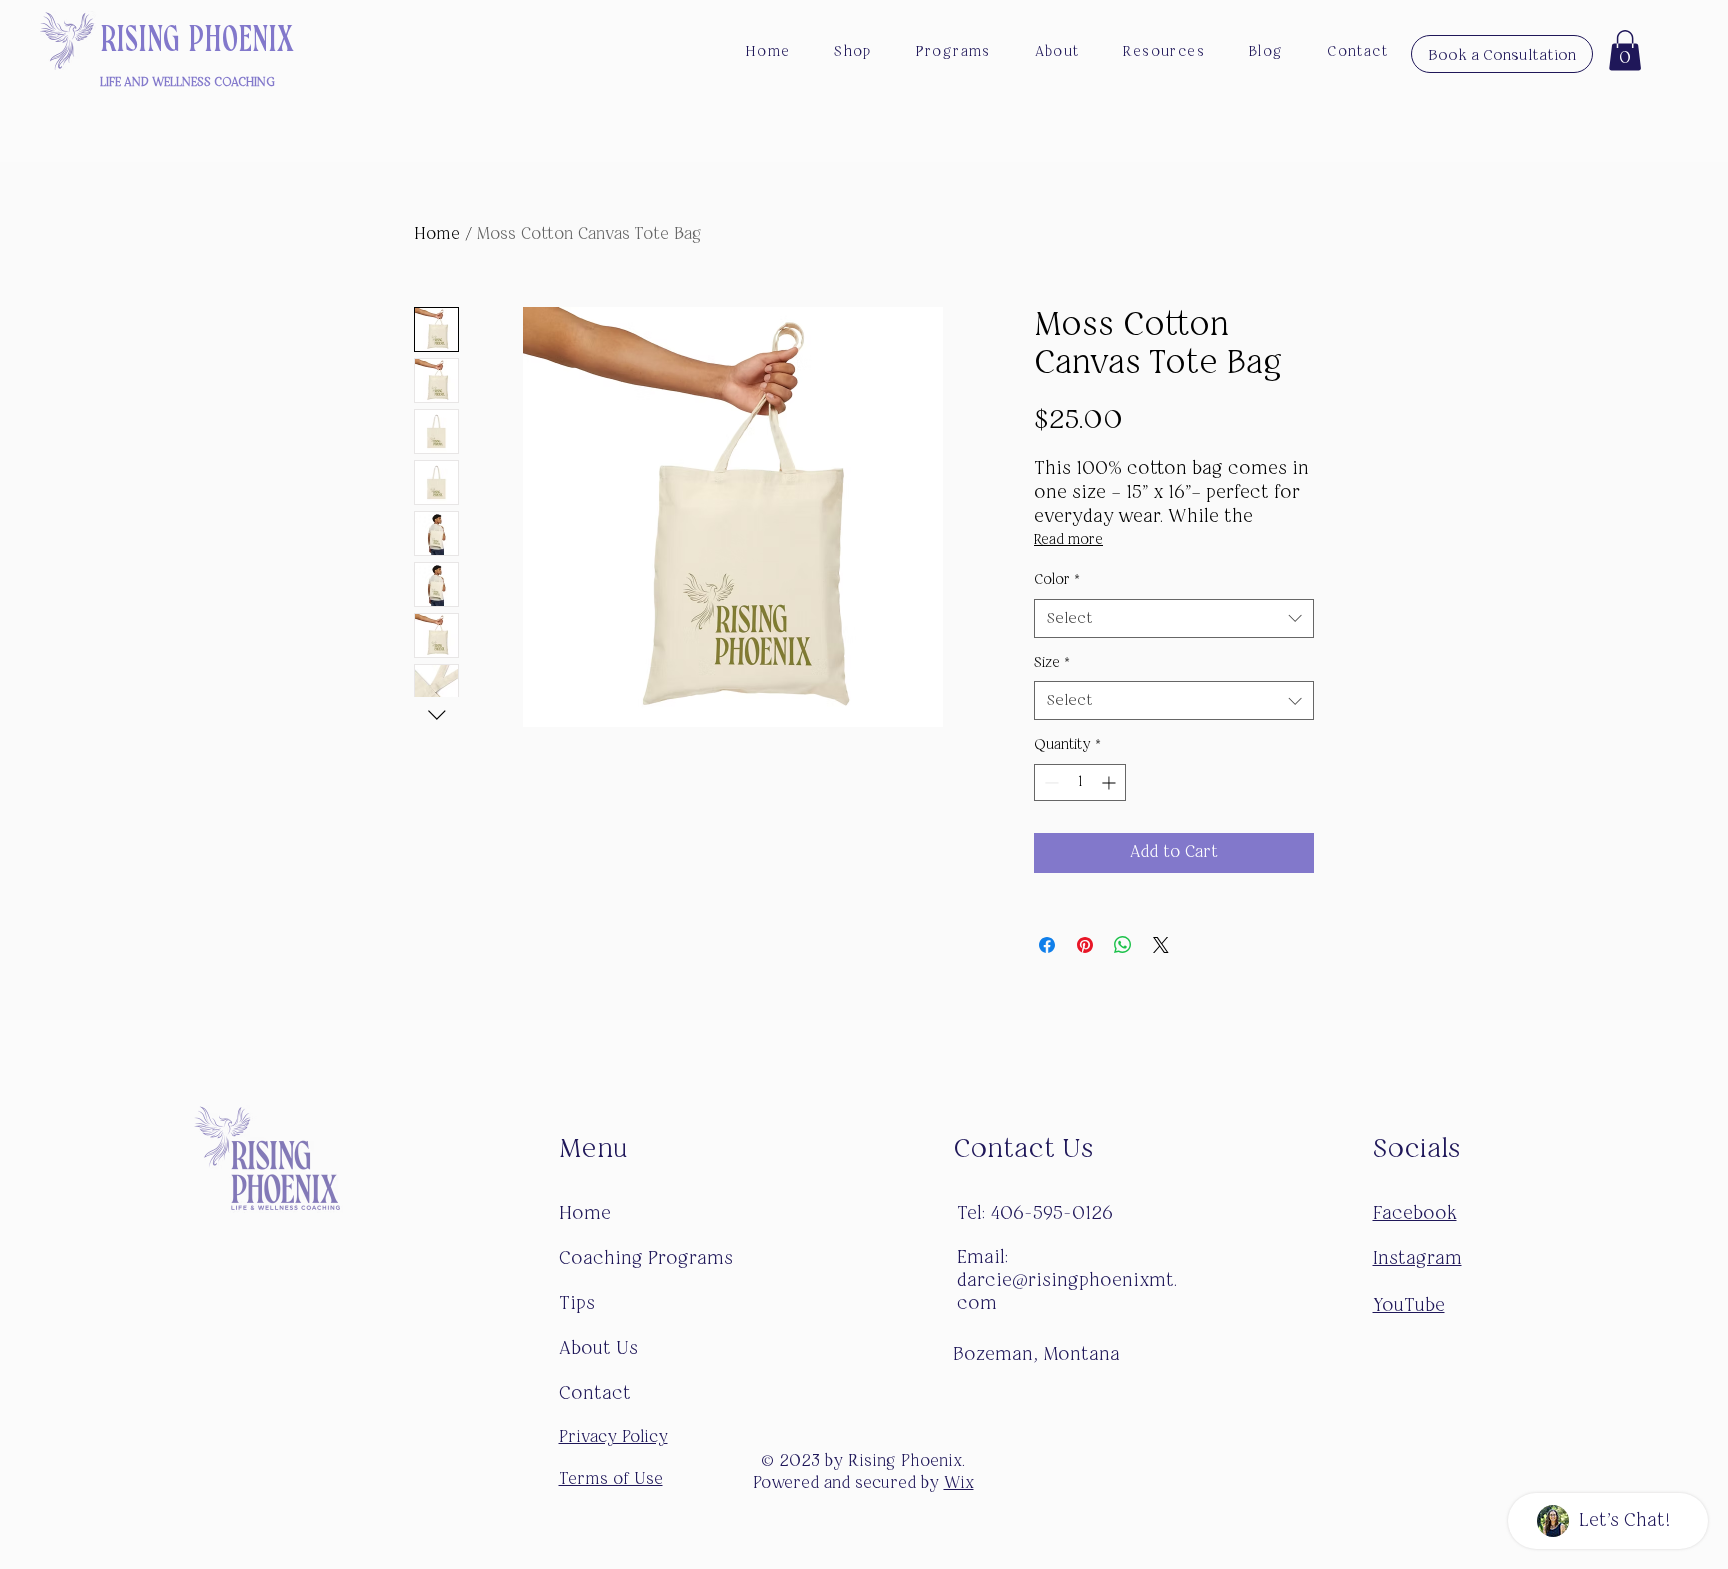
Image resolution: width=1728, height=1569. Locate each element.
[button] (1625, 50)
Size (1052, 663)
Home (437, 235)
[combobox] (1174, 618)
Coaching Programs (646, 1259)
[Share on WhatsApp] (1123, 945)
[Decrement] (1049, 782)
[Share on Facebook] (1047, 945)
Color (1057, 580)
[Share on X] (1161, 945)
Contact (597, 1394)
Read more (1068, 540)
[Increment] (1110, 782)
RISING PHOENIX (197, 39)
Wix (959, 1484)
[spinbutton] (1080, 782)
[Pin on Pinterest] (1085, 945)
